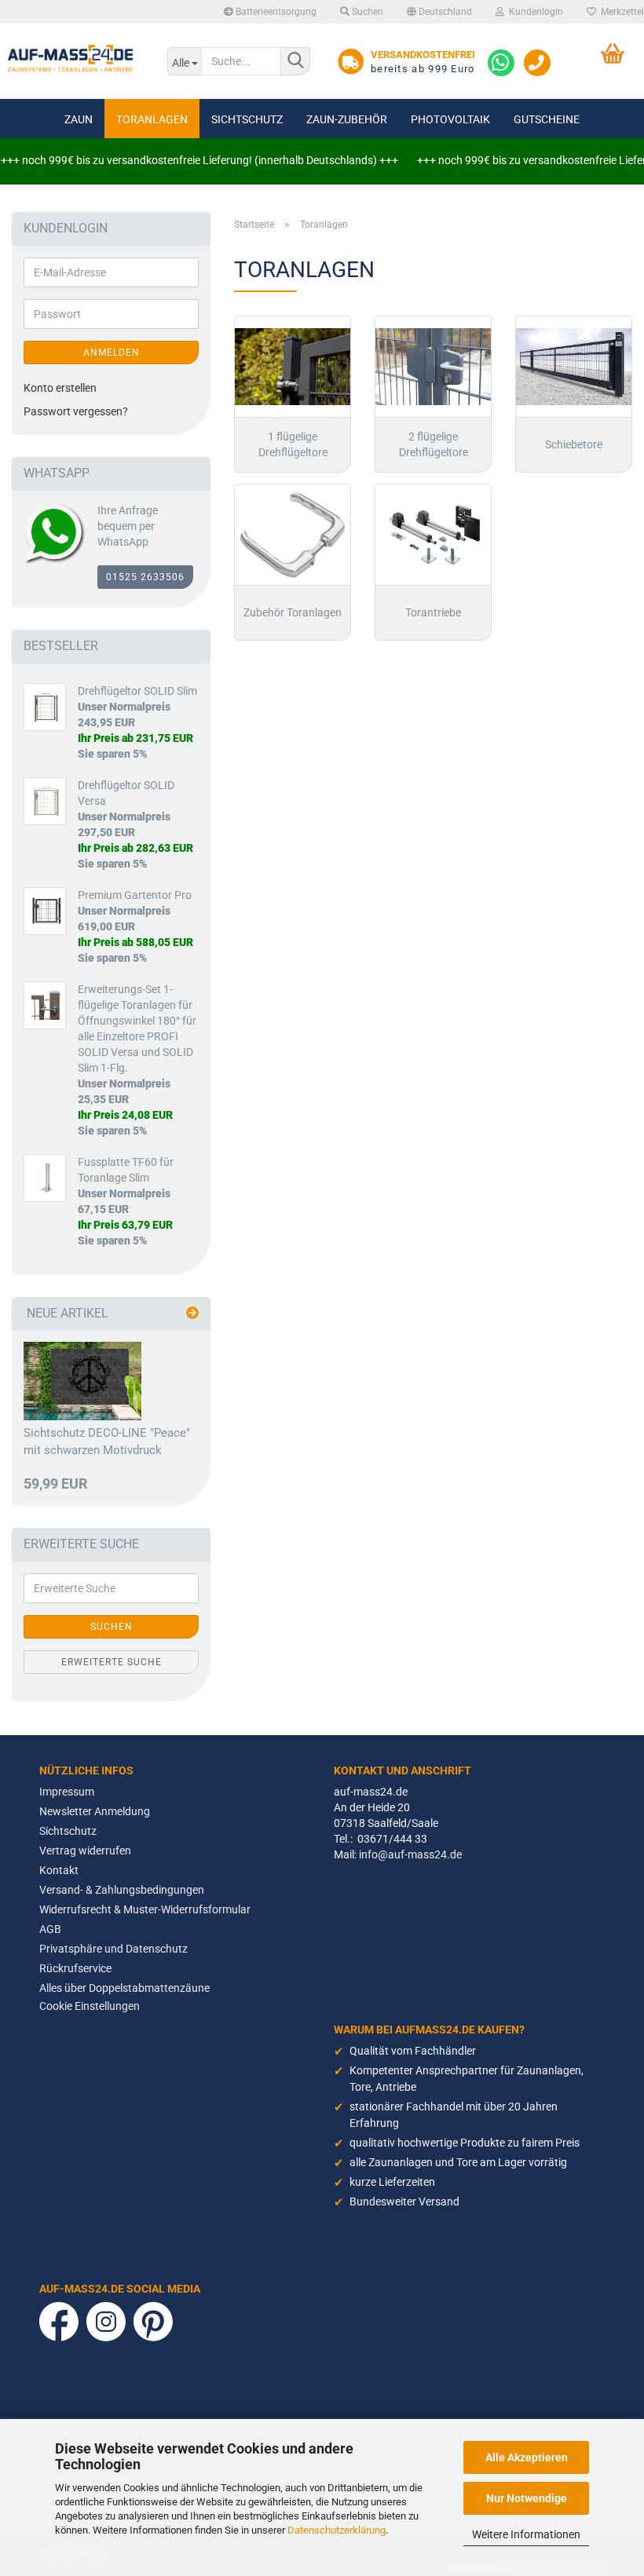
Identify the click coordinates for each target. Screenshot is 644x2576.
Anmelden (112, 353)
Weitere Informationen (526, 2534)
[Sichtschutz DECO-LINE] (82, 1381)
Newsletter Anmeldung (95, 1811)
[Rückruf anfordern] (537, 62)
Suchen (366, 12)
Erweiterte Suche (112, 1662)
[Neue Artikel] (192, 1314)
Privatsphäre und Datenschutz (113, 1949)
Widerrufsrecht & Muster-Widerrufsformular (145, 1909)
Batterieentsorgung (275, 12)
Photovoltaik (450, 119)
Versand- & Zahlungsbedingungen (122, 1890)
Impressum (67, 1792)
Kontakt (59, 1870)
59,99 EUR (56, 1484)
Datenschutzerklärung (337, 2530)
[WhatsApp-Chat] (501, 62)
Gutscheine (547, 119)
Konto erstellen (60, 388)
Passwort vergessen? (76, 411)
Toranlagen (152, 119)
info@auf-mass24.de (410, 1854)
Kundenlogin (534, 12)
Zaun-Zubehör (347, 119)
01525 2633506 (145, 577)
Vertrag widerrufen (85, 1851)
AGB (50, 1929)
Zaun (79, 119)
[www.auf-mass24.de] (72, 59)
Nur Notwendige (527, 2498)
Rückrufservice (75, 1968)
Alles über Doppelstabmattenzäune (124, 1988)
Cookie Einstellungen (90, 2006)
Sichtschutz (247, 119)
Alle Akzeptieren (527, 2457)
